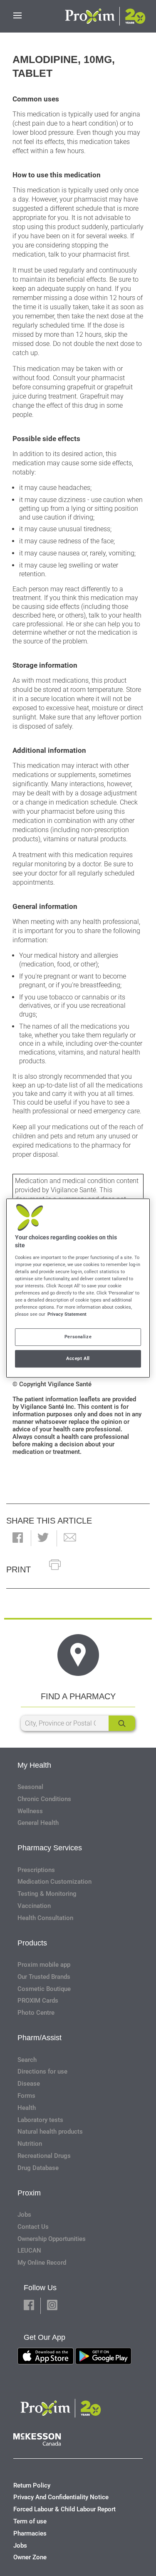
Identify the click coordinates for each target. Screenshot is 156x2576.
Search (27, 2060)
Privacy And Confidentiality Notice (61, 2497)
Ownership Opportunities (52, 2239)
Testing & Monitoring (47, 1894)
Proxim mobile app (44, 1965)
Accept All (78, 1358)
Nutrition (30, 2144)
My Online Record (42, 2263)
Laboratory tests (40, 2120)
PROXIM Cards (38, 2001)
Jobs (24, 2215)
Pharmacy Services (50, 1848)
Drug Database (38, 2168)
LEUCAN (29, 2251)
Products (32, 1943)
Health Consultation (45, 1918)
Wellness (30, 1811)
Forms (26, 2096)
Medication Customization (54, 1882)
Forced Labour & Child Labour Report (64, 2509)
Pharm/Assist (40, 2038)
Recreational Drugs (44, 2156)
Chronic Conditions (44, 1799)
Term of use (30, 2521)
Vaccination (34, 1906)
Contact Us (33, 2227)
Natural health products (50, 2132)
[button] (18, 1538)
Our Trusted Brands (44, 1977)
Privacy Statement (67, 1314)
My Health (34, 1765)
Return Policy (32, 2485)
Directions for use (42, 2071)
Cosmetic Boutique (44, 1989)
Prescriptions (36, 1870)
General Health (38, 1823)
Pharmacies (30, 2533)
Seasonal (30, 1787)
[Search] (122, 1723)
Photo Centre (36, 2013)
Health (27, 2108)
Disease (29, 2084)
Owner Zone (30, 2557)
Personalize (78, 1337)
